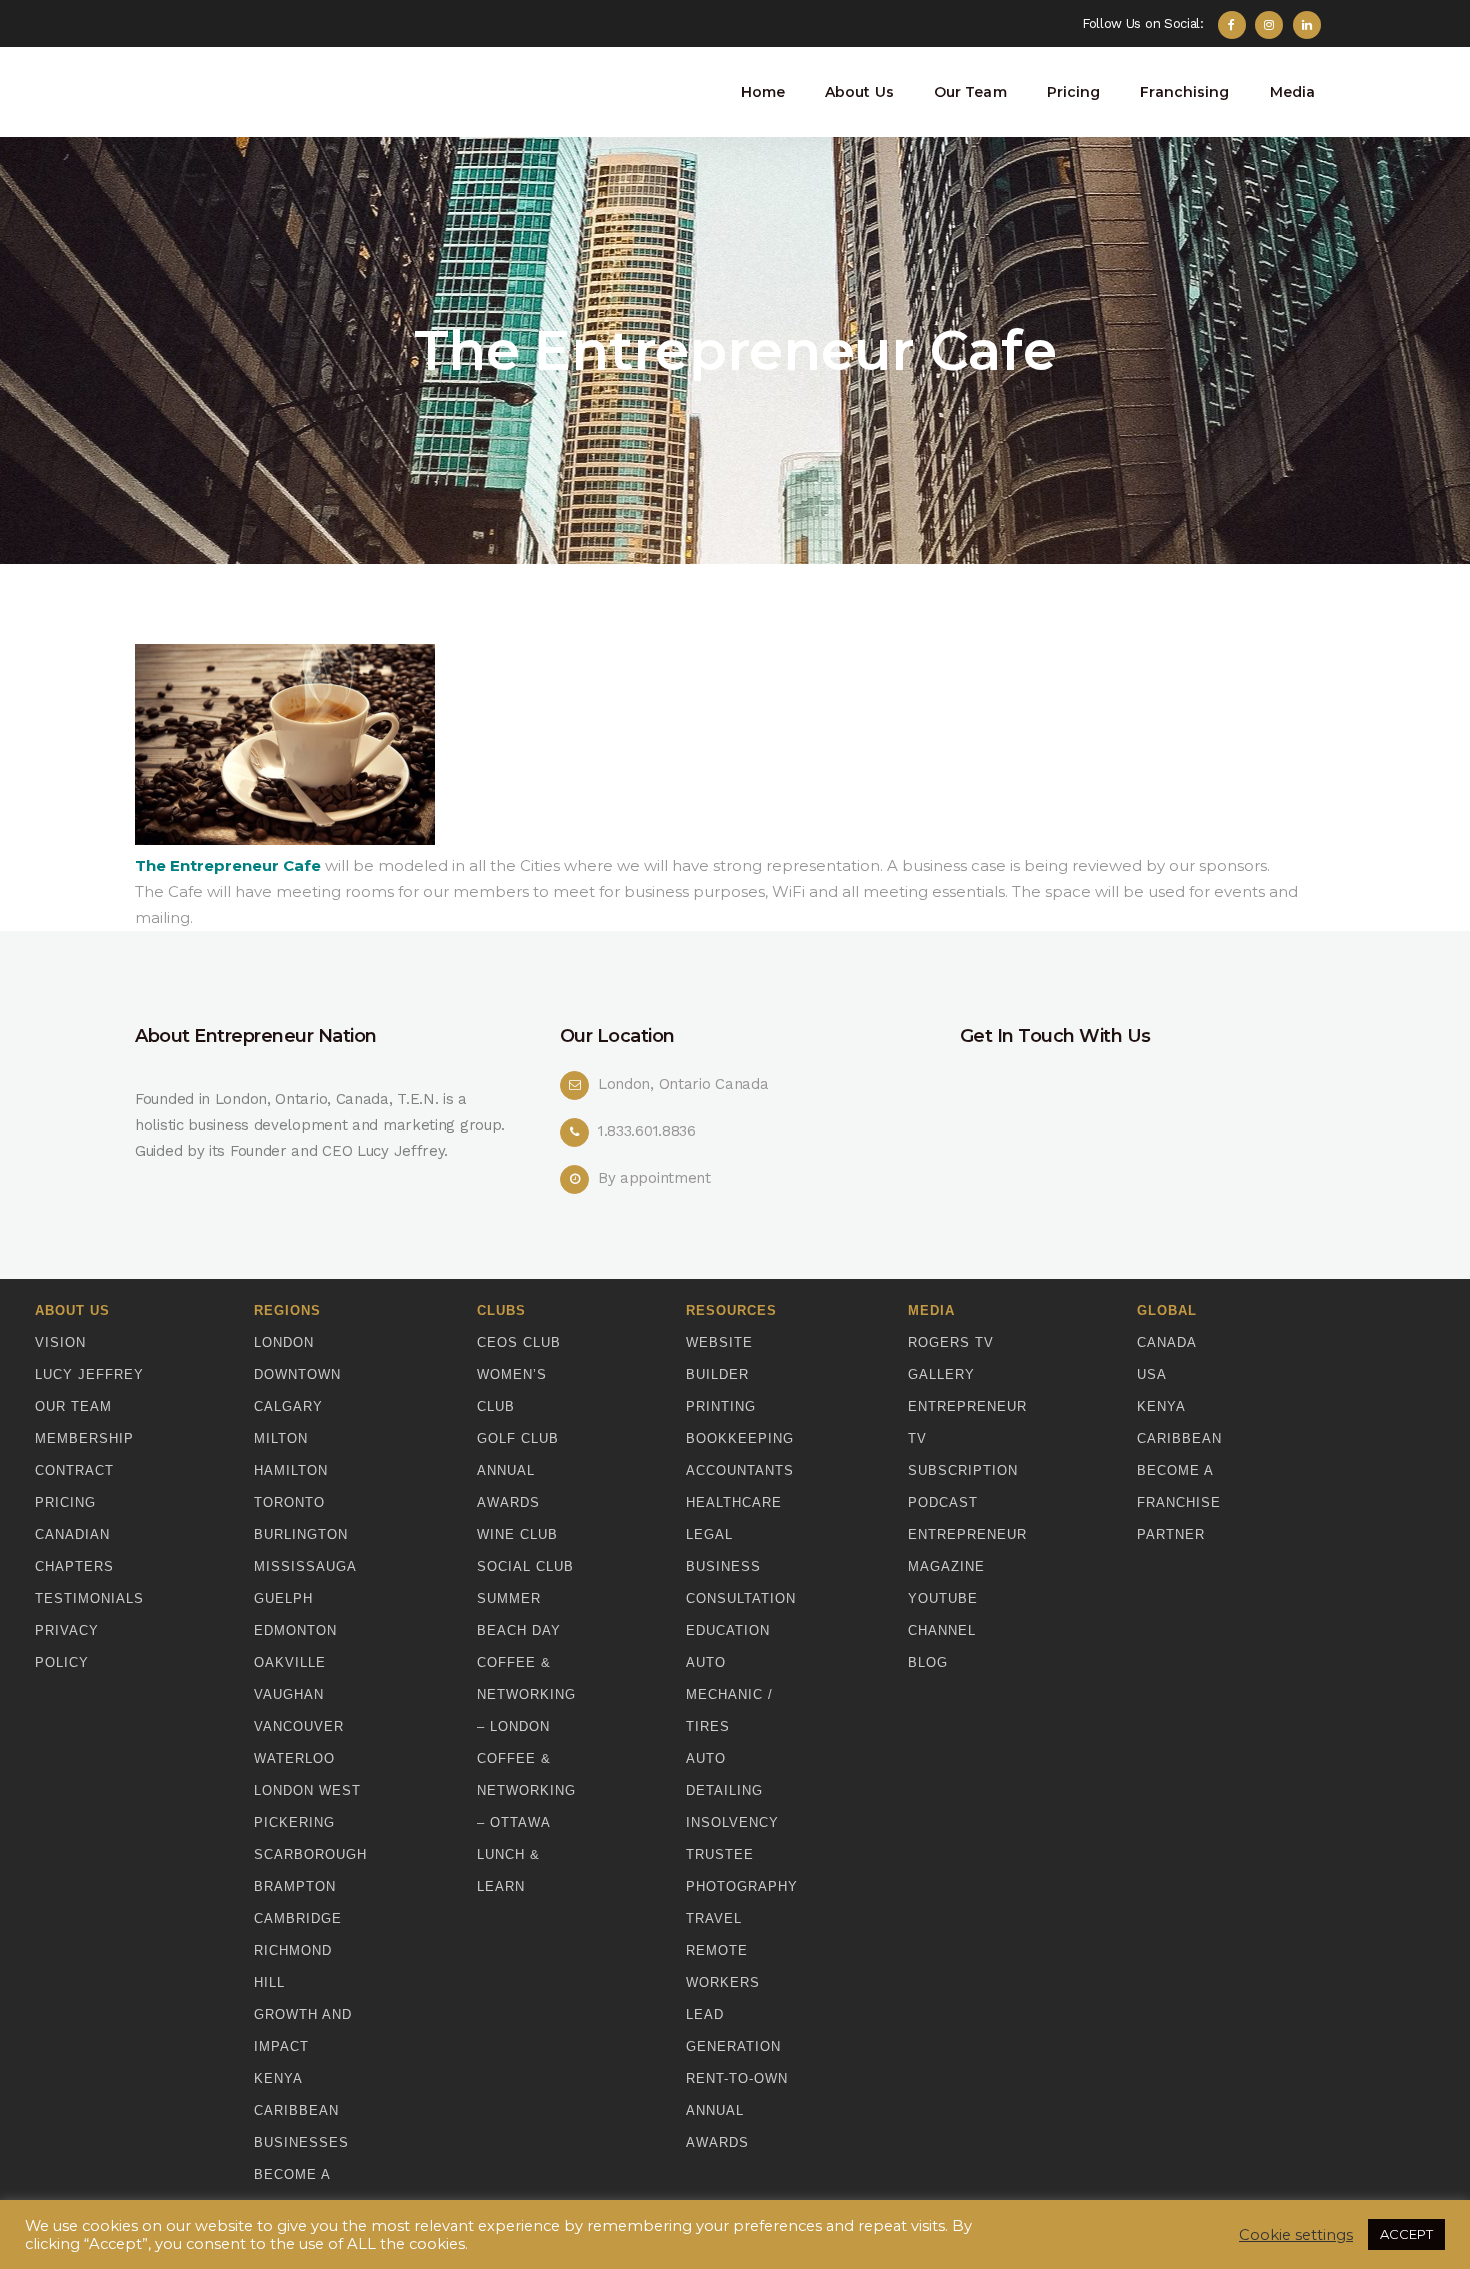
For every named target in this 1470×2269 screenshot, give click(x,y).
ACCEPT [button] (1406, 2234)
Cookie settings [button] (1296, 2235)
